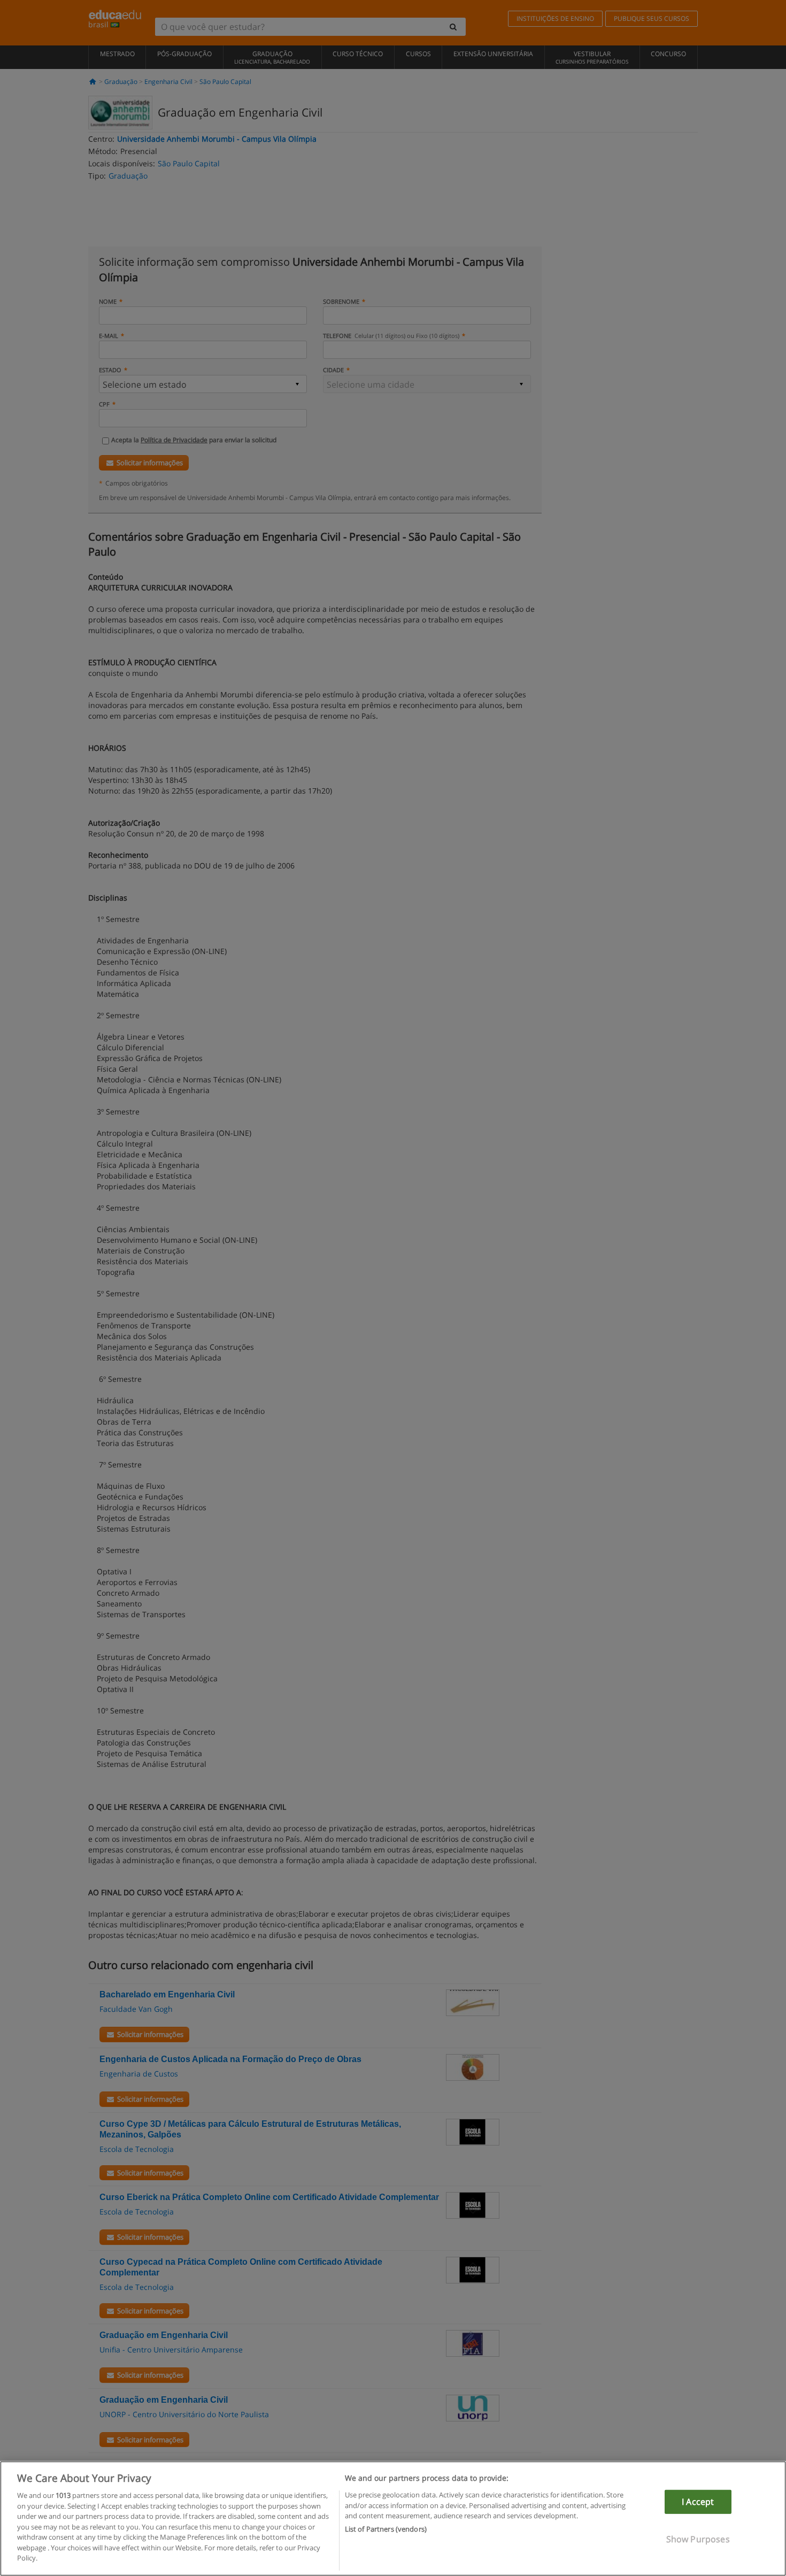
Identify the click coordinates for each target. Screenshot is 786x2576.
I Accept (698, 2502)
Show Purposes (698, 2539)
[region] (393, 2519)
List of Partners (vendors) (386, 2529)
